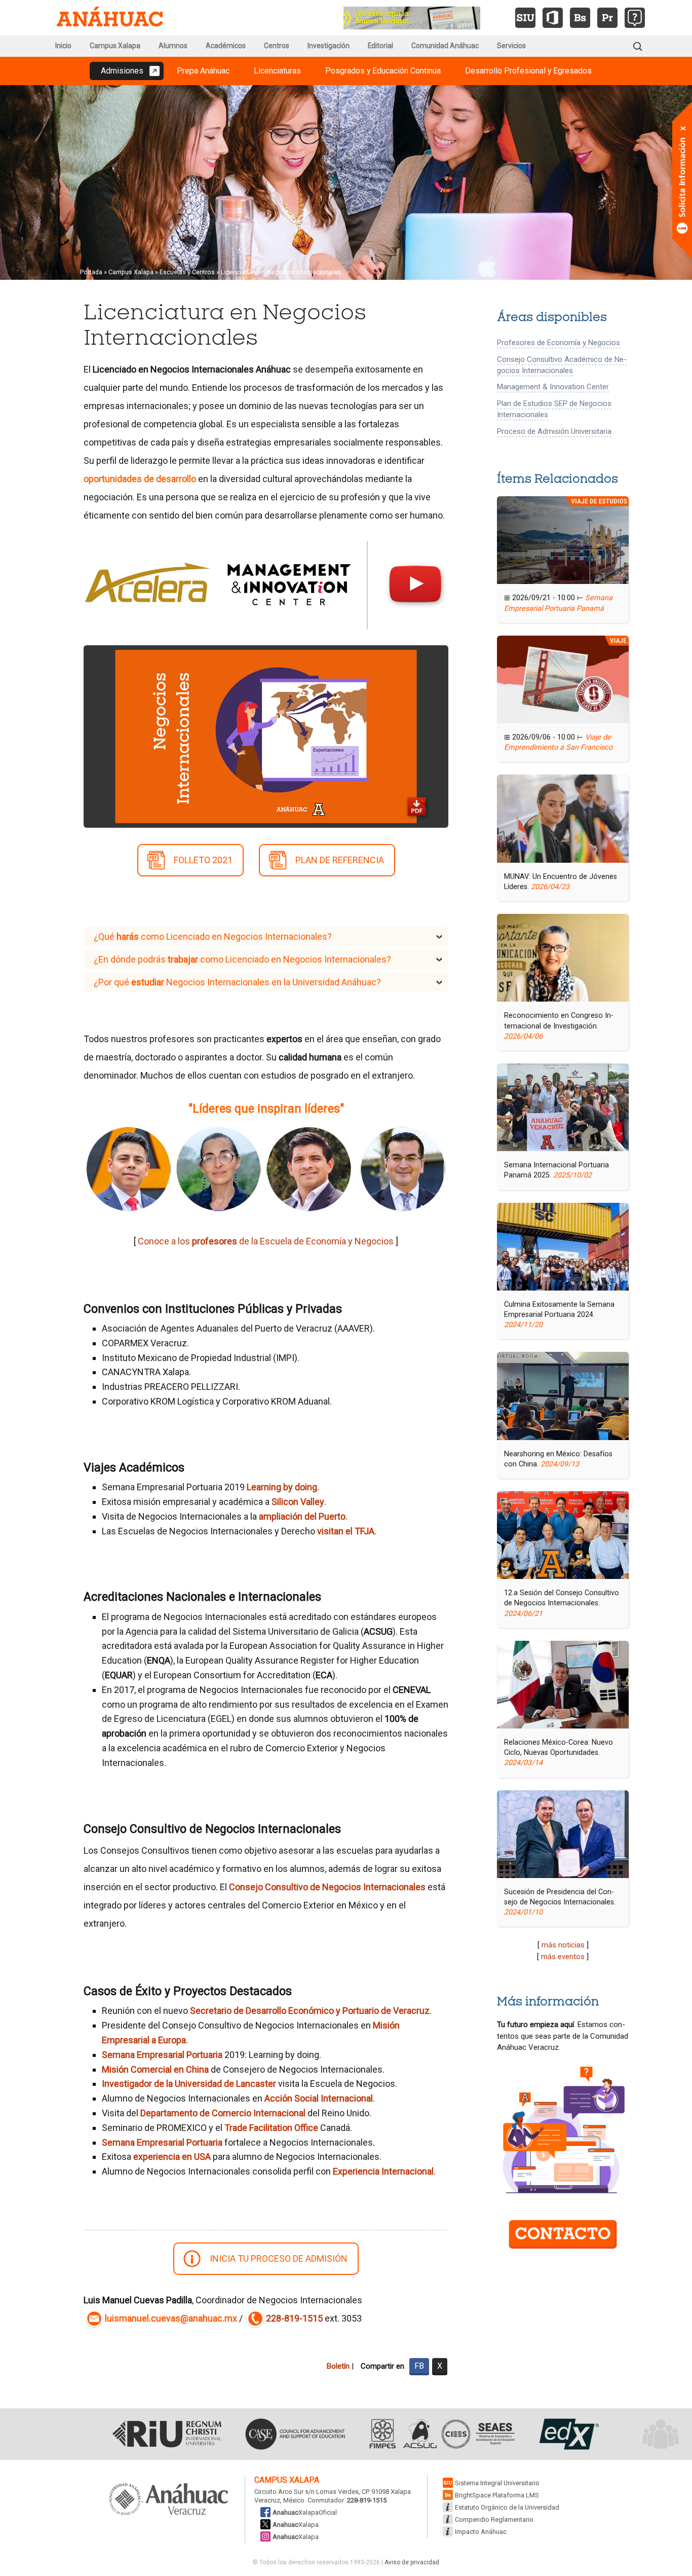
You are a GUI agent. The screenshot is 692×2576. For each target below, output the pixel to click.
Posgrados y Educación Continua (383, 71)
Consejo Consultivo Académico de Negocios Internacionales (562, 365)
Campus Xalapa (115, 46)
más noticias (563, 1945)
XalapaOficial (305, 2512)
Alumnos (173, 46)
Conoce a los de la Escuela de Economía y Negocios (266, 1241)
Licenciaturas (277, 71)
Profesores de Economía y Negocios (559, 343)
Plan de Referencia (340, 860)
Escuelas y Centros (187, 272)
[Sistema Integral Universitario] (525, 18)
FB (419, 2366)
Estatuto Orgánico (507, 2507)
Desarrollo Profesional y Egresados (528, 71)
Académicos (226, 46)
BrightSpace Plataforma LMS (497, 2495)
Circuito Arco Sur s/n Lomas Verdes (306, 2492)
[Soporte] (635, 18)
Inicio (63, 46)
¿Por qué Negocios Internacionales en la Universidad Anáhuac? (237, 982)
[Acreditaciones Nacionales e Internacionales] (441, 2434)
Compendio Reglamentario (494, 2519)
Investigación (329, 46)
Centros (277, 46)
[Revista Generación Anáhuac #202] (412, 17)
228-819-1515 (294, 2318)
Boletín (338, 2366)
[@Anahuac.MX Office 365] (553, 18)
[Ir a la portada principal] (110, 18)
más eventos (563, 1957)
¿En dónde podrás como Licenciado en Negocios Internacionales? (242, 959)
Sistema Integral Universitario (497, 2483)
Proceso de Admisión (279, 2258)
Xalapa (296, 2525)
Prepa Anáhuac (203, 71)
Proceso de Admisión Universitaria (554, 431)
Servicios (511, 46)
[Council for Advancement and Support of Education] (295, 2434)
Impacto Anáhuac (481, 2532)
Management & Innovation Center (553, 387)
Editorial (380, 46)
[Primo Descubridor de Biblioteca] (607, 18)
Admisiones (122, 71)
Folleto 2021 (203, 860)
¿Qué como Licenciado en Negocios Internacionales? (213, 936)
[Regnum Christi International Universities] (167, 2434)
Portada (91, 272)
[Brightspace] (580, 18)
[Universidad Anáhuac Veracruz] (169, 2500)
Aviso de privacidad (412, 2562)
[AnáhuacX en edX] (568, 2434)
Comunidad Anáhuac (445, 46)
